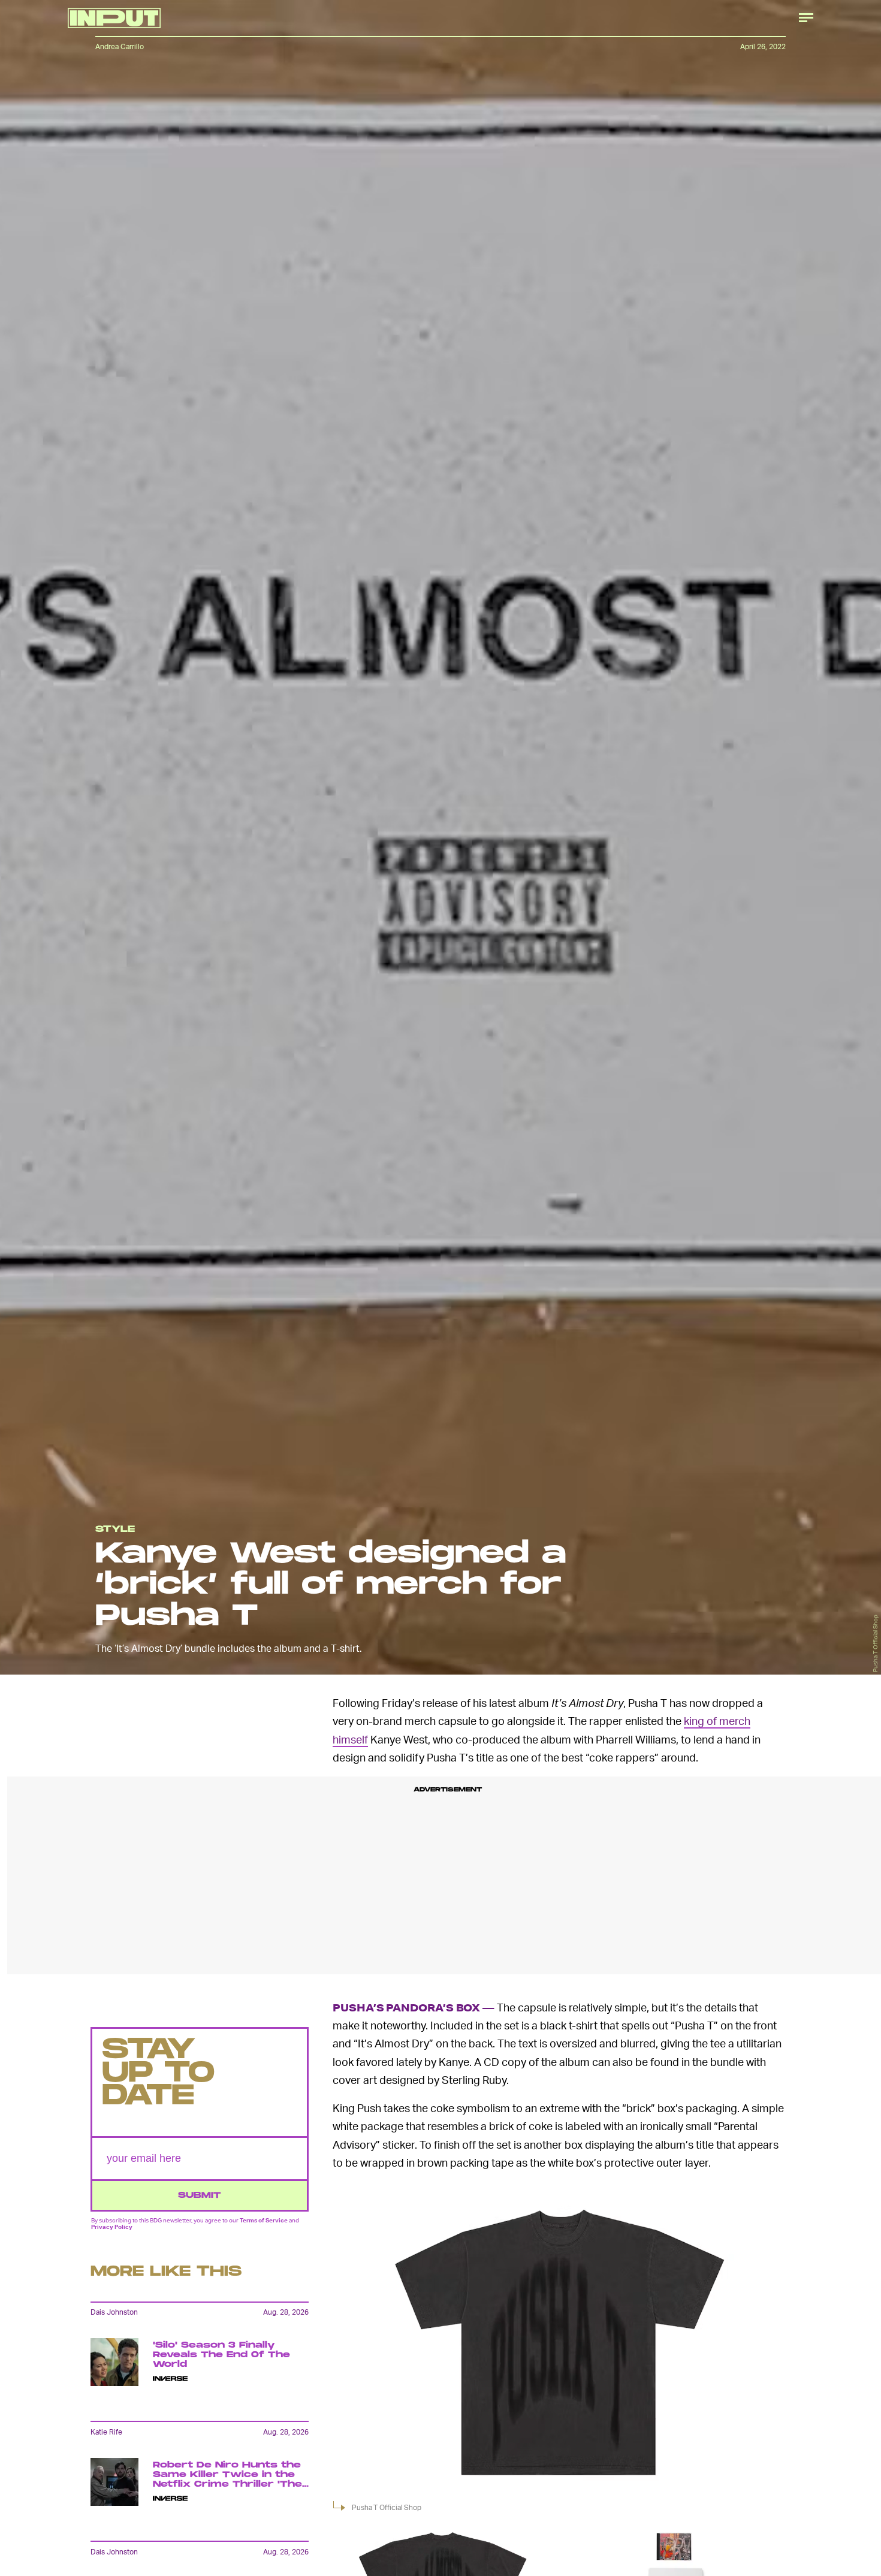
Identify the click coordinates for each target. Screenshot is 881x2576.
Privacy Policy (112, 2226)
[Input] (114, 18)
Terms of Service (264, 2220)
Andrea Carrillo (120, 46)
